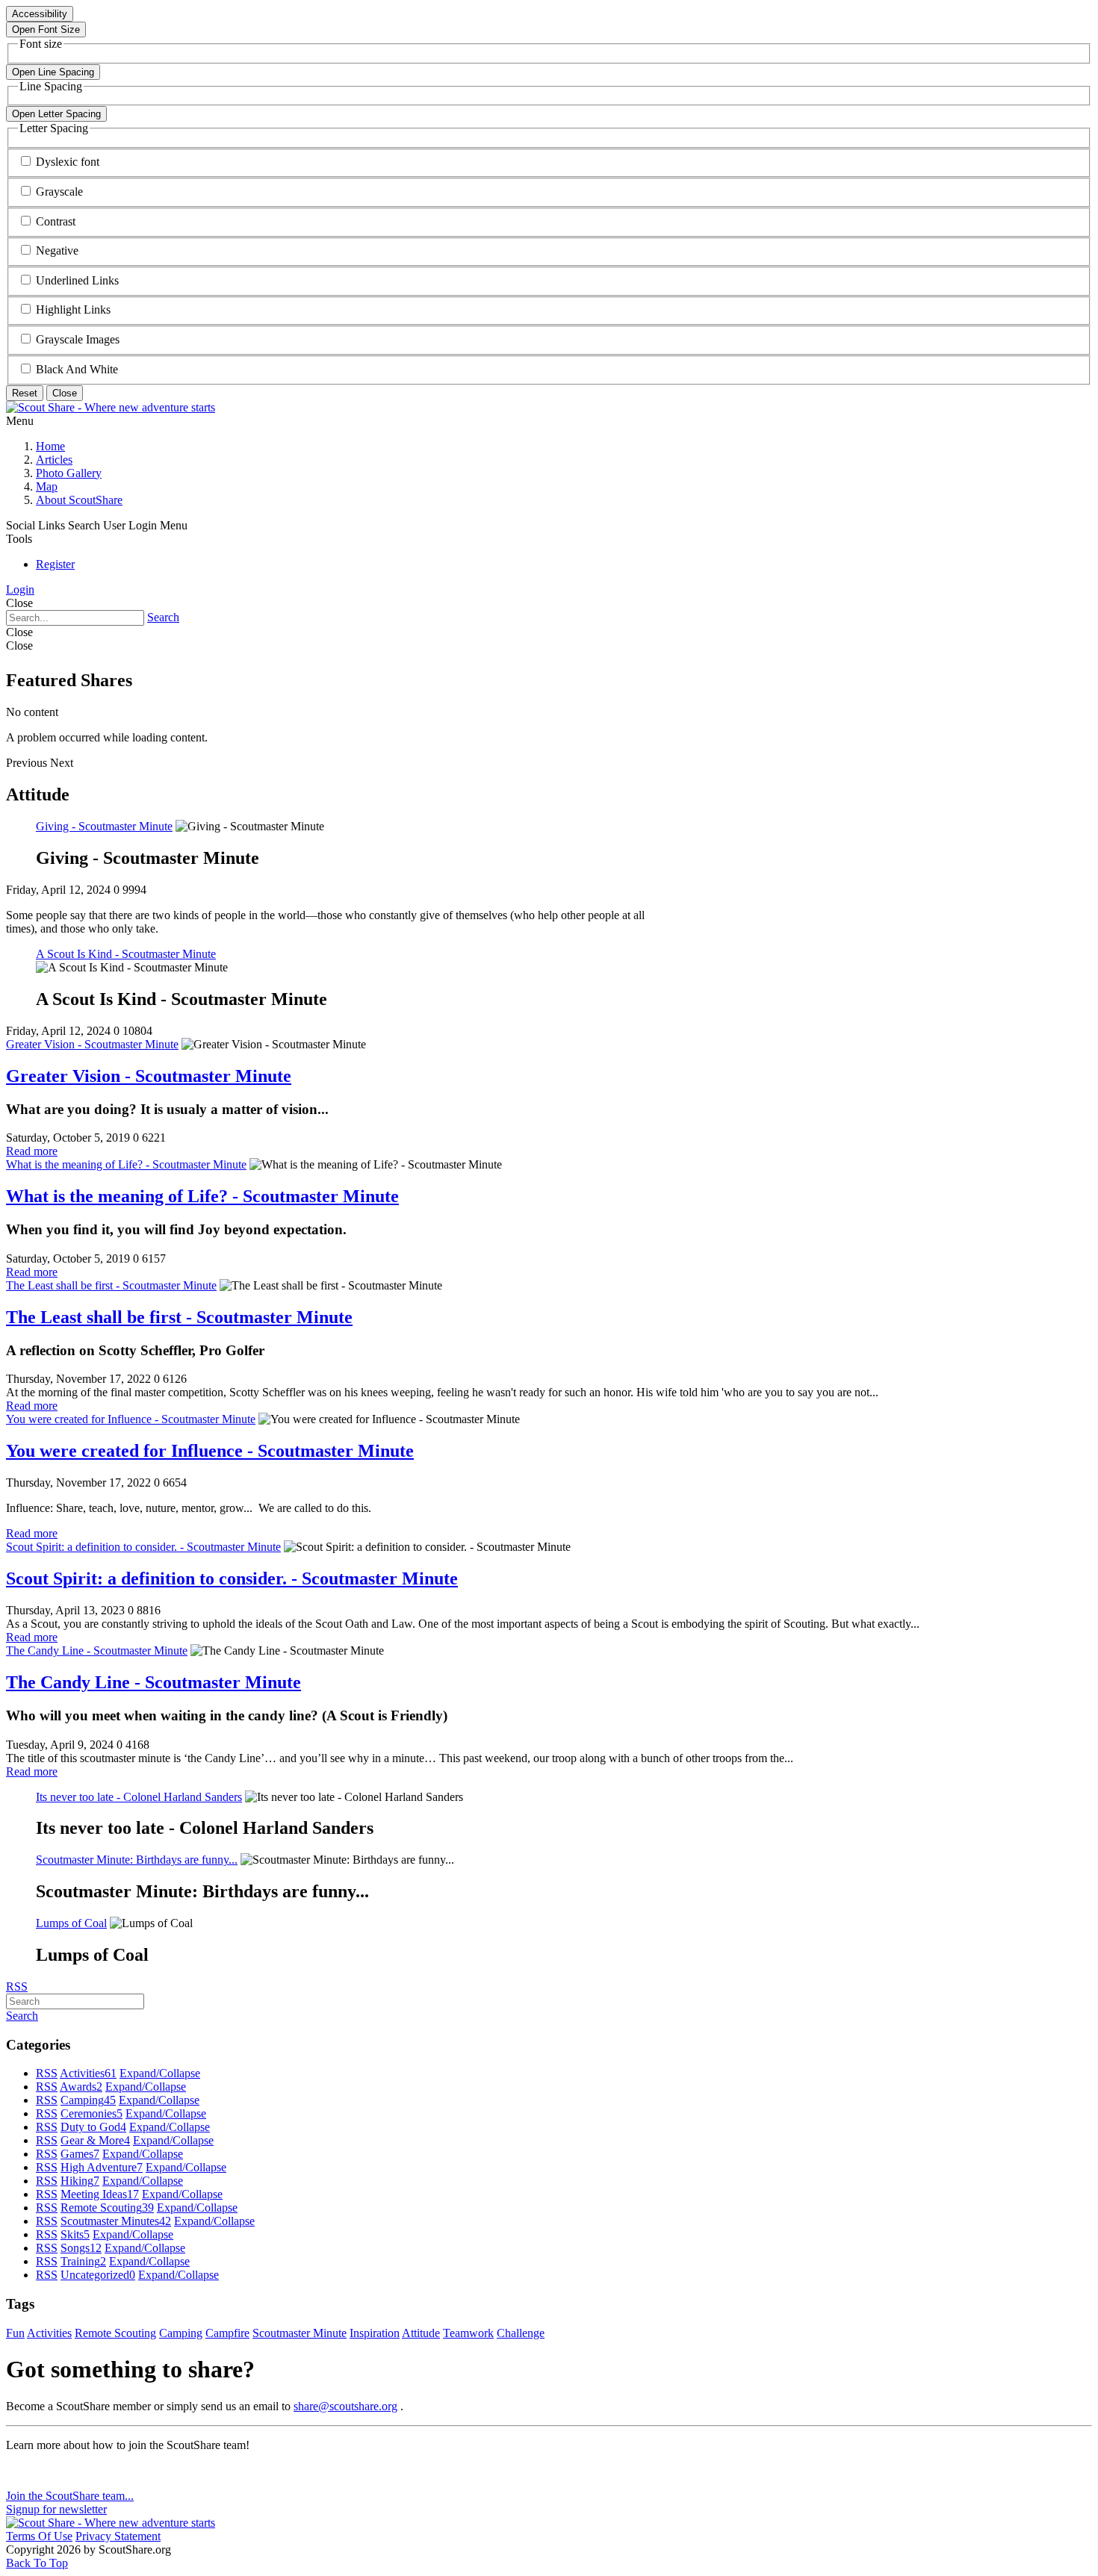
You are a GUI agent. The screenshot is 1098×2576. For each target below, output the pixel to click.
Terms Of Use (39, 2536)
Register (55, 564)
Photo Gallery (69, 473)
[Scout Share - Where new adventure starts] (111, 407)
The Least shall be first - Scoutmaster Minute (111, 1285)
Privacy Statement (118, 2536)
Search (163, 617)
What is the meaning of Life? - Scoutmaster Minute (126, 1164)
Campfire (227, 2333)
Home (50, 446)
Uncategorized (98, 2275)
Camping (88, 2100)
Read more (32, 1151)
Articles (54, 460)
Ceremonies (91, 2113)
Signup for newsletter (56, 2509)
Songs (81, 2248)
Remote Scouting (107, 2208)
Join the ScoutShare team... (70, 2496)
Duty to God (93, 2127)
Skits (75, 2234)
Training (83, 2261)
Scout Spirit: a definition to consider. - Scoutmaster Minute (143, 1547)
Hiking (80, 2181)
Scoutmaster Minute (300, 2333)
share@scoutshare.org (345, 2406)
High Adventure (102, 2167)
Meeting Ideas (100, 2194)
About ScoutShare (79, 500)
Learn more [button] (33, 2470)
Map (47, 486)
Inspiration (375, 2333)
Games (80, 2154)
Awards (81, 2087)
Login (20, 589)
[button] (68, 162)
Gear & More (95, 2140)
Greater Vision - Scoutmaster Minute (92, 1044)
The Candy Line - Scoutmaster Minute (97, 1651)
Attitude (421, 2333)
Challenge (521, 2333)
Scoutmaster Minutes (116, 2221)
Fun (15, 2333)
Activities (88, 2073)
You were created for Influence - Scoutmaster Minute (131, 1419)
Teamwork (468, 2333)
